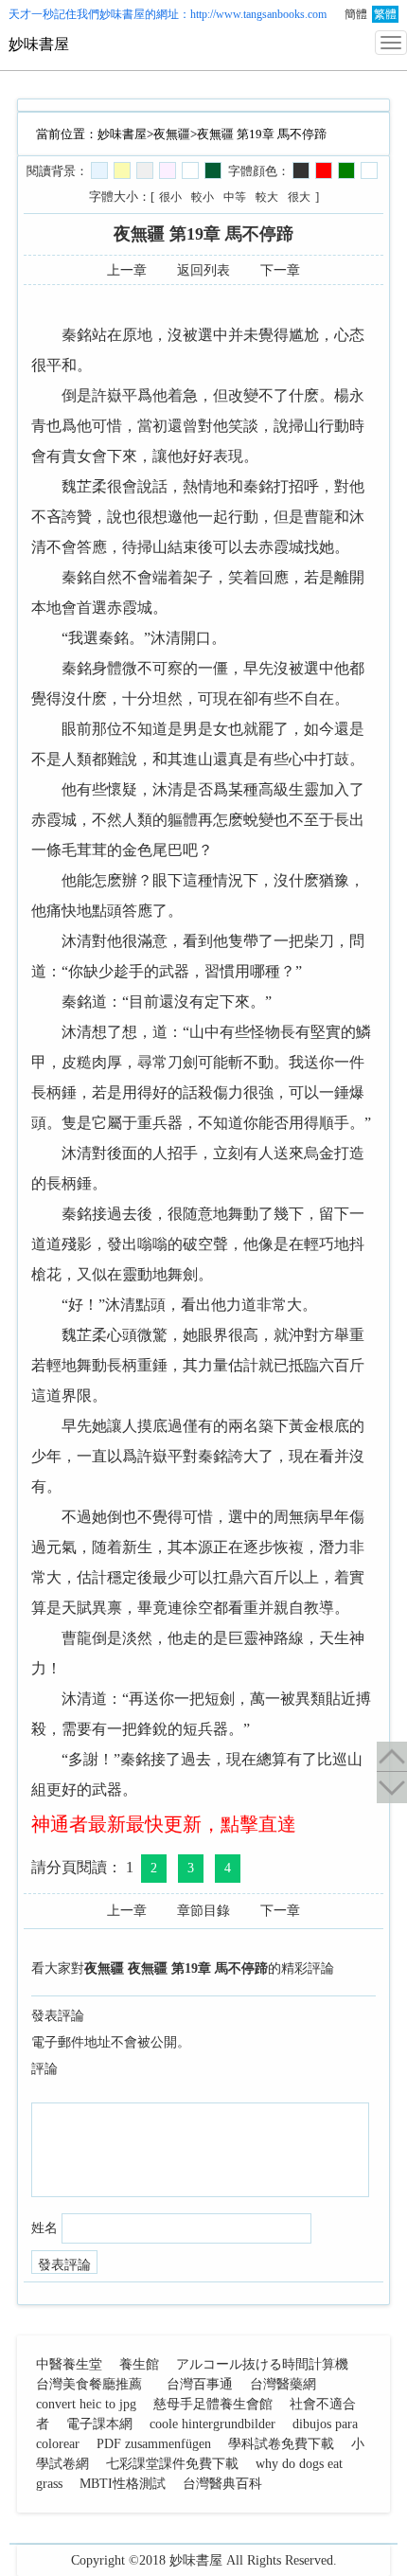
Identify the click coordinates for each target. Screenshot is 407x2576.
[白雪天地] (190, 170)
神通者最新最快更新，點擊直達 (164, 1824)
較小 (203, 197)
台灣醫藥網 (283, 2384)
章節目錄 (203, 1911)
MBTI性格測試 (123, 2484)
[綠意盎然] (213, 170)
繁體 (385, 14)
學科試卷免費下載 (281, 2444)
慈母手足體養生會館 (213, 2404)
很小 (170, 197)
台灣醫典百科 (222, 2484)
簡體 (356, 14)
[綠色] (346, 170)
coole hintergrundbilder (212, 2424)
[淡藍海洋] (99, 170)
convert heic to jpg (86, 2404)
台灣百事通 (200, 2384)
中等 (235, 197)
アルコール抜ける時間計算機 (262, 2364)
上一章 (127, 270)
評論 (44, 2069)
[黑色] (301, 170)
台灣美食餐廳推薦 (89, 2384)
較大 (267, 197)
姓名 (44, 2228)
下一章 (280, 270)
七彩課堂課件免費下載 (172, 2464)
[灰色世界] (145, 170)
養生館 (139, 2364)
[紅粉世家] (168, 170)
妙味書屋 (122, 14)
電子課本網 (99, 2424)
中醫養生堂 (69, 2364)
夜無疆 (172, 134)
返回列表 (203, 270)
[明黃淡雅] (122, 170)
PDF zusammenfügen (154, 2444)
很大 (299, 197)
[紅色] (324, 170)
